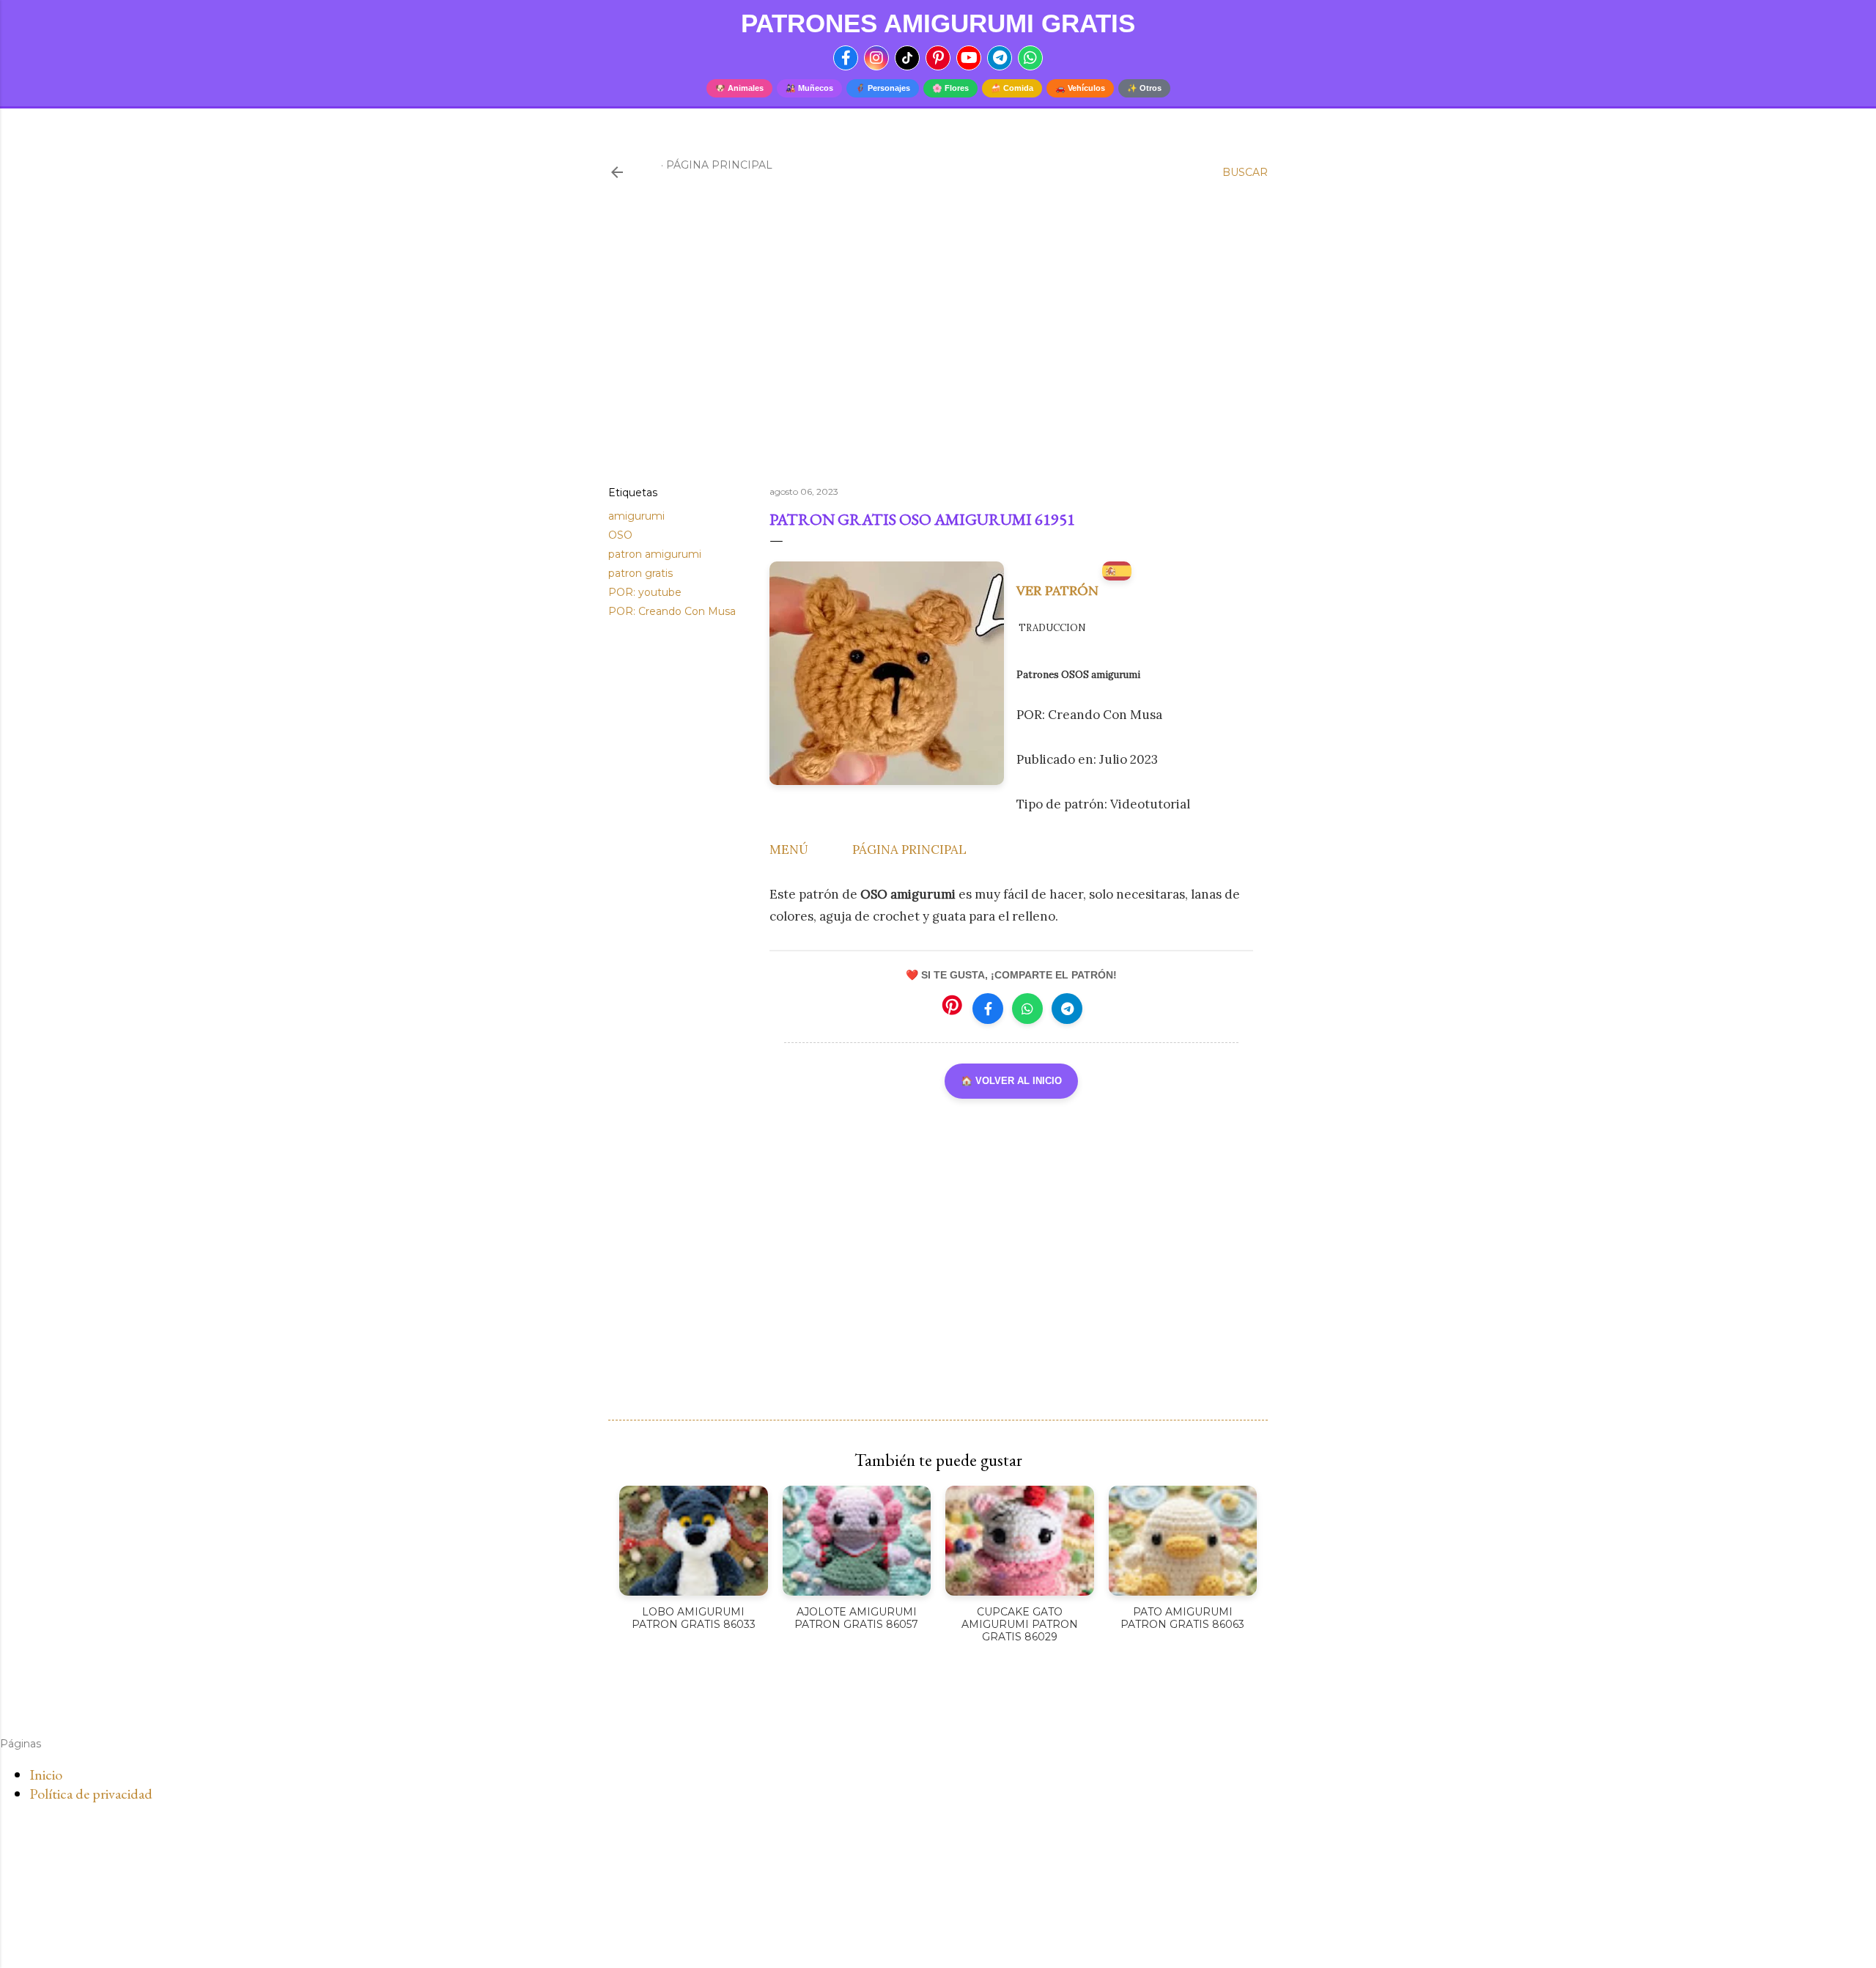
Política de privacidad (91, 1794)
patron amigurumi (655, 554)
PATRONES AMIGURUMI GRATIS (938, 23)
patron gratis (640, 573)
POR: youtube (645, 592)
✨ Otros (1144, 88)
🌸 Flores (950, 88)
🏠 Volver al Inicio (1011, 1081)
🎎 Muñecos (809, 88)
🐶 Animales (739, 88)
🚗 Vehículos (1080, 88)
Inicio (46, 1774)
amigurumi (636, 516)
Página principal (719, 165)
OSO (620, 535)
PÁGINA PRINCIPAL (909, 850)
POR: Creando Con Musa (672, 611)
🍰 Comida (1012, 88)
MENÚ (789, 850)
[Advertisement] (938, 347)
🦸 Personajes (883, 88)
